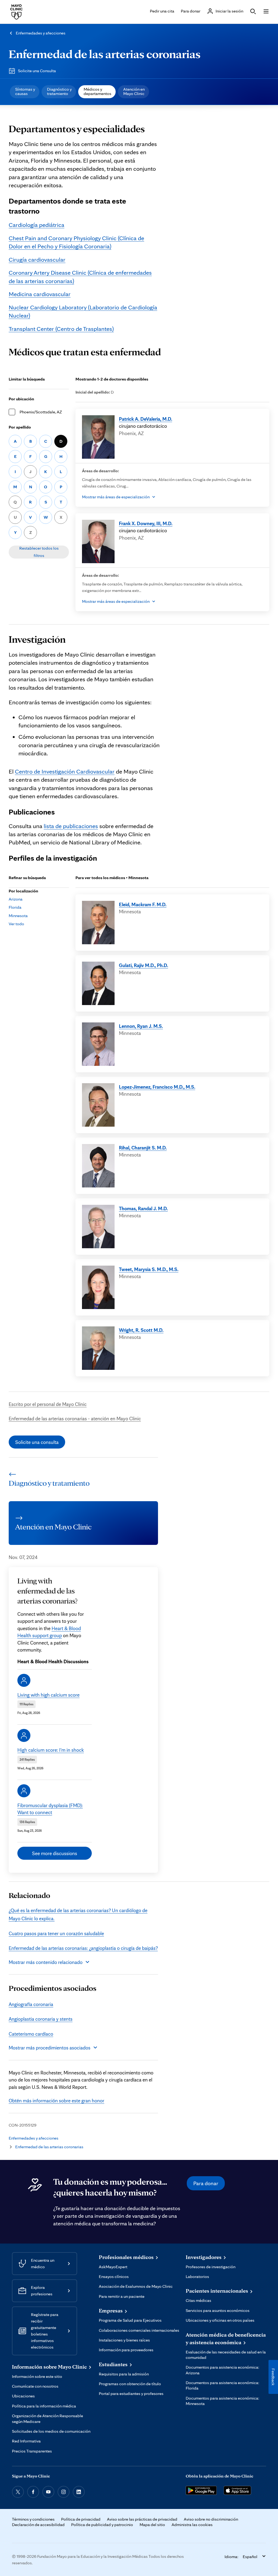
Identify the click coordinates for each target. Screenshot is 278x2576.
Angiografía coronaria (31, 2004)
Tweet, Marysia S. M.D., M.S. (149, 1269)
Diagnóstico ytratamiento (59, 91)
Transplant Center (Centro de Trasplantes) (61, 329)
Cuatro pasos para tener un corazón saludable (56, 1933)
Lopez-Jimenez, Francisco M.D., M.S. (157, 1087)
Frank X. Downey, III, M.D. (146, 523)
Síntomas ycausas (25, 91)
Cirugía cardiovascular (37, 259)
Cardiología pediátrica (37, 225)
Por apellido (20, 427)
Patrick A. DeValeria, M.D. (146, 419)
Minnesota (18, 916)
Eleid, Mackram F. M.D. (143, 904)
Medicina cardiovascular (40, 294)
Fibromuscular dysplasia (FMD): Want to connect (50, 1809)
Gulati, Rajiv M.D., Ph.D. (143, 965)
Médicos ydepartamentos (97, 91)
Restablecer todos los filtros (39, 552)
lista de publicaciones (71, 826)
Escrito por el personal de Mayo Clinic (48, 1404)
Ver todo (16, 924)
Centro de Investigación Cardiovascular (65, 771)
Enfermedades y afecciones (41, 33)
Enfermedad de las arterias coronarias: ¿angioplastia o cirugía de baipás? (83, 1948)
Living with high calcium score (48, 1695)
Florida (15, 907)
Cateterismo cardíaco (31, 2034)
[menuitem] (25, 92)
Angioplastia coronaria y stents (41, 2019)
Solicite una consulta (37, 1442)
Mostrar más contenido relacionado (46, 1962)
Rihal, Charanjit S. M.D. (143, 1148)
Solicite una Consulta (37, 71)
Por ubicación (21, 399)
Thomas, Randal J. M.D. (143, 1208)
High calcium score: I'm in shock (51, 1750)
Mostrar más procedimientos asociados (50, 2048)
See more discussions (55, 1853)
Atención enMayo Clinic (134, 91)
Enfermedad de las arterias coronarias (105, 54)
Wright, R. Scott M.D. (141, 1330)
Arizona (16, 899)
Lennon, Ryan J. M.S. (141, 1026)
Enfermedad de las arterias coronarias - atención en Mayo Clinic (75, 1418)
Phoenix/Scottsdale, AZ (41, 412)
